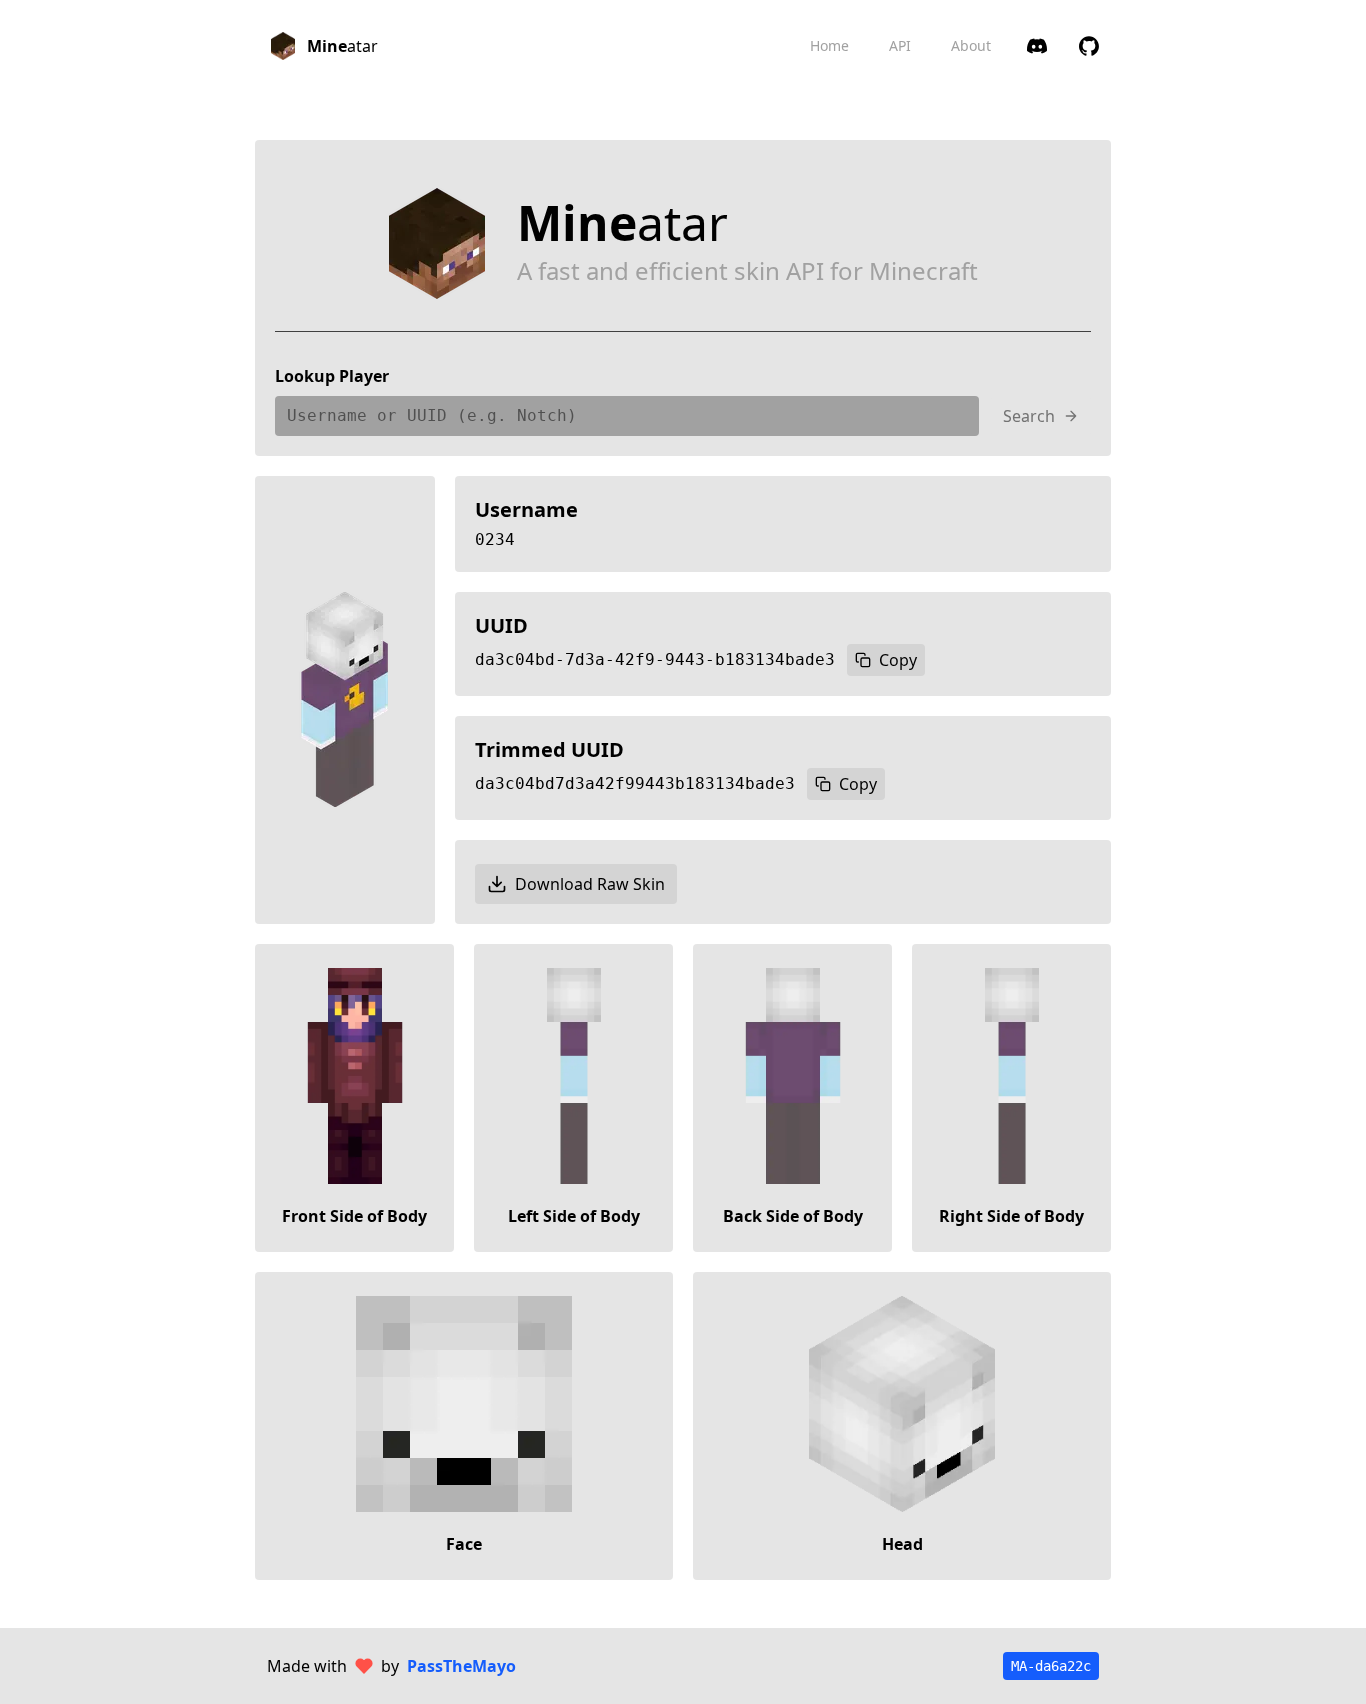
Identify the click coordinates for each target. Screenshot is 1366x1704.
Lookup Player (332, 376)
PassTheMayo (461, 1666)
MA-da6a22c (1051, 1666)
